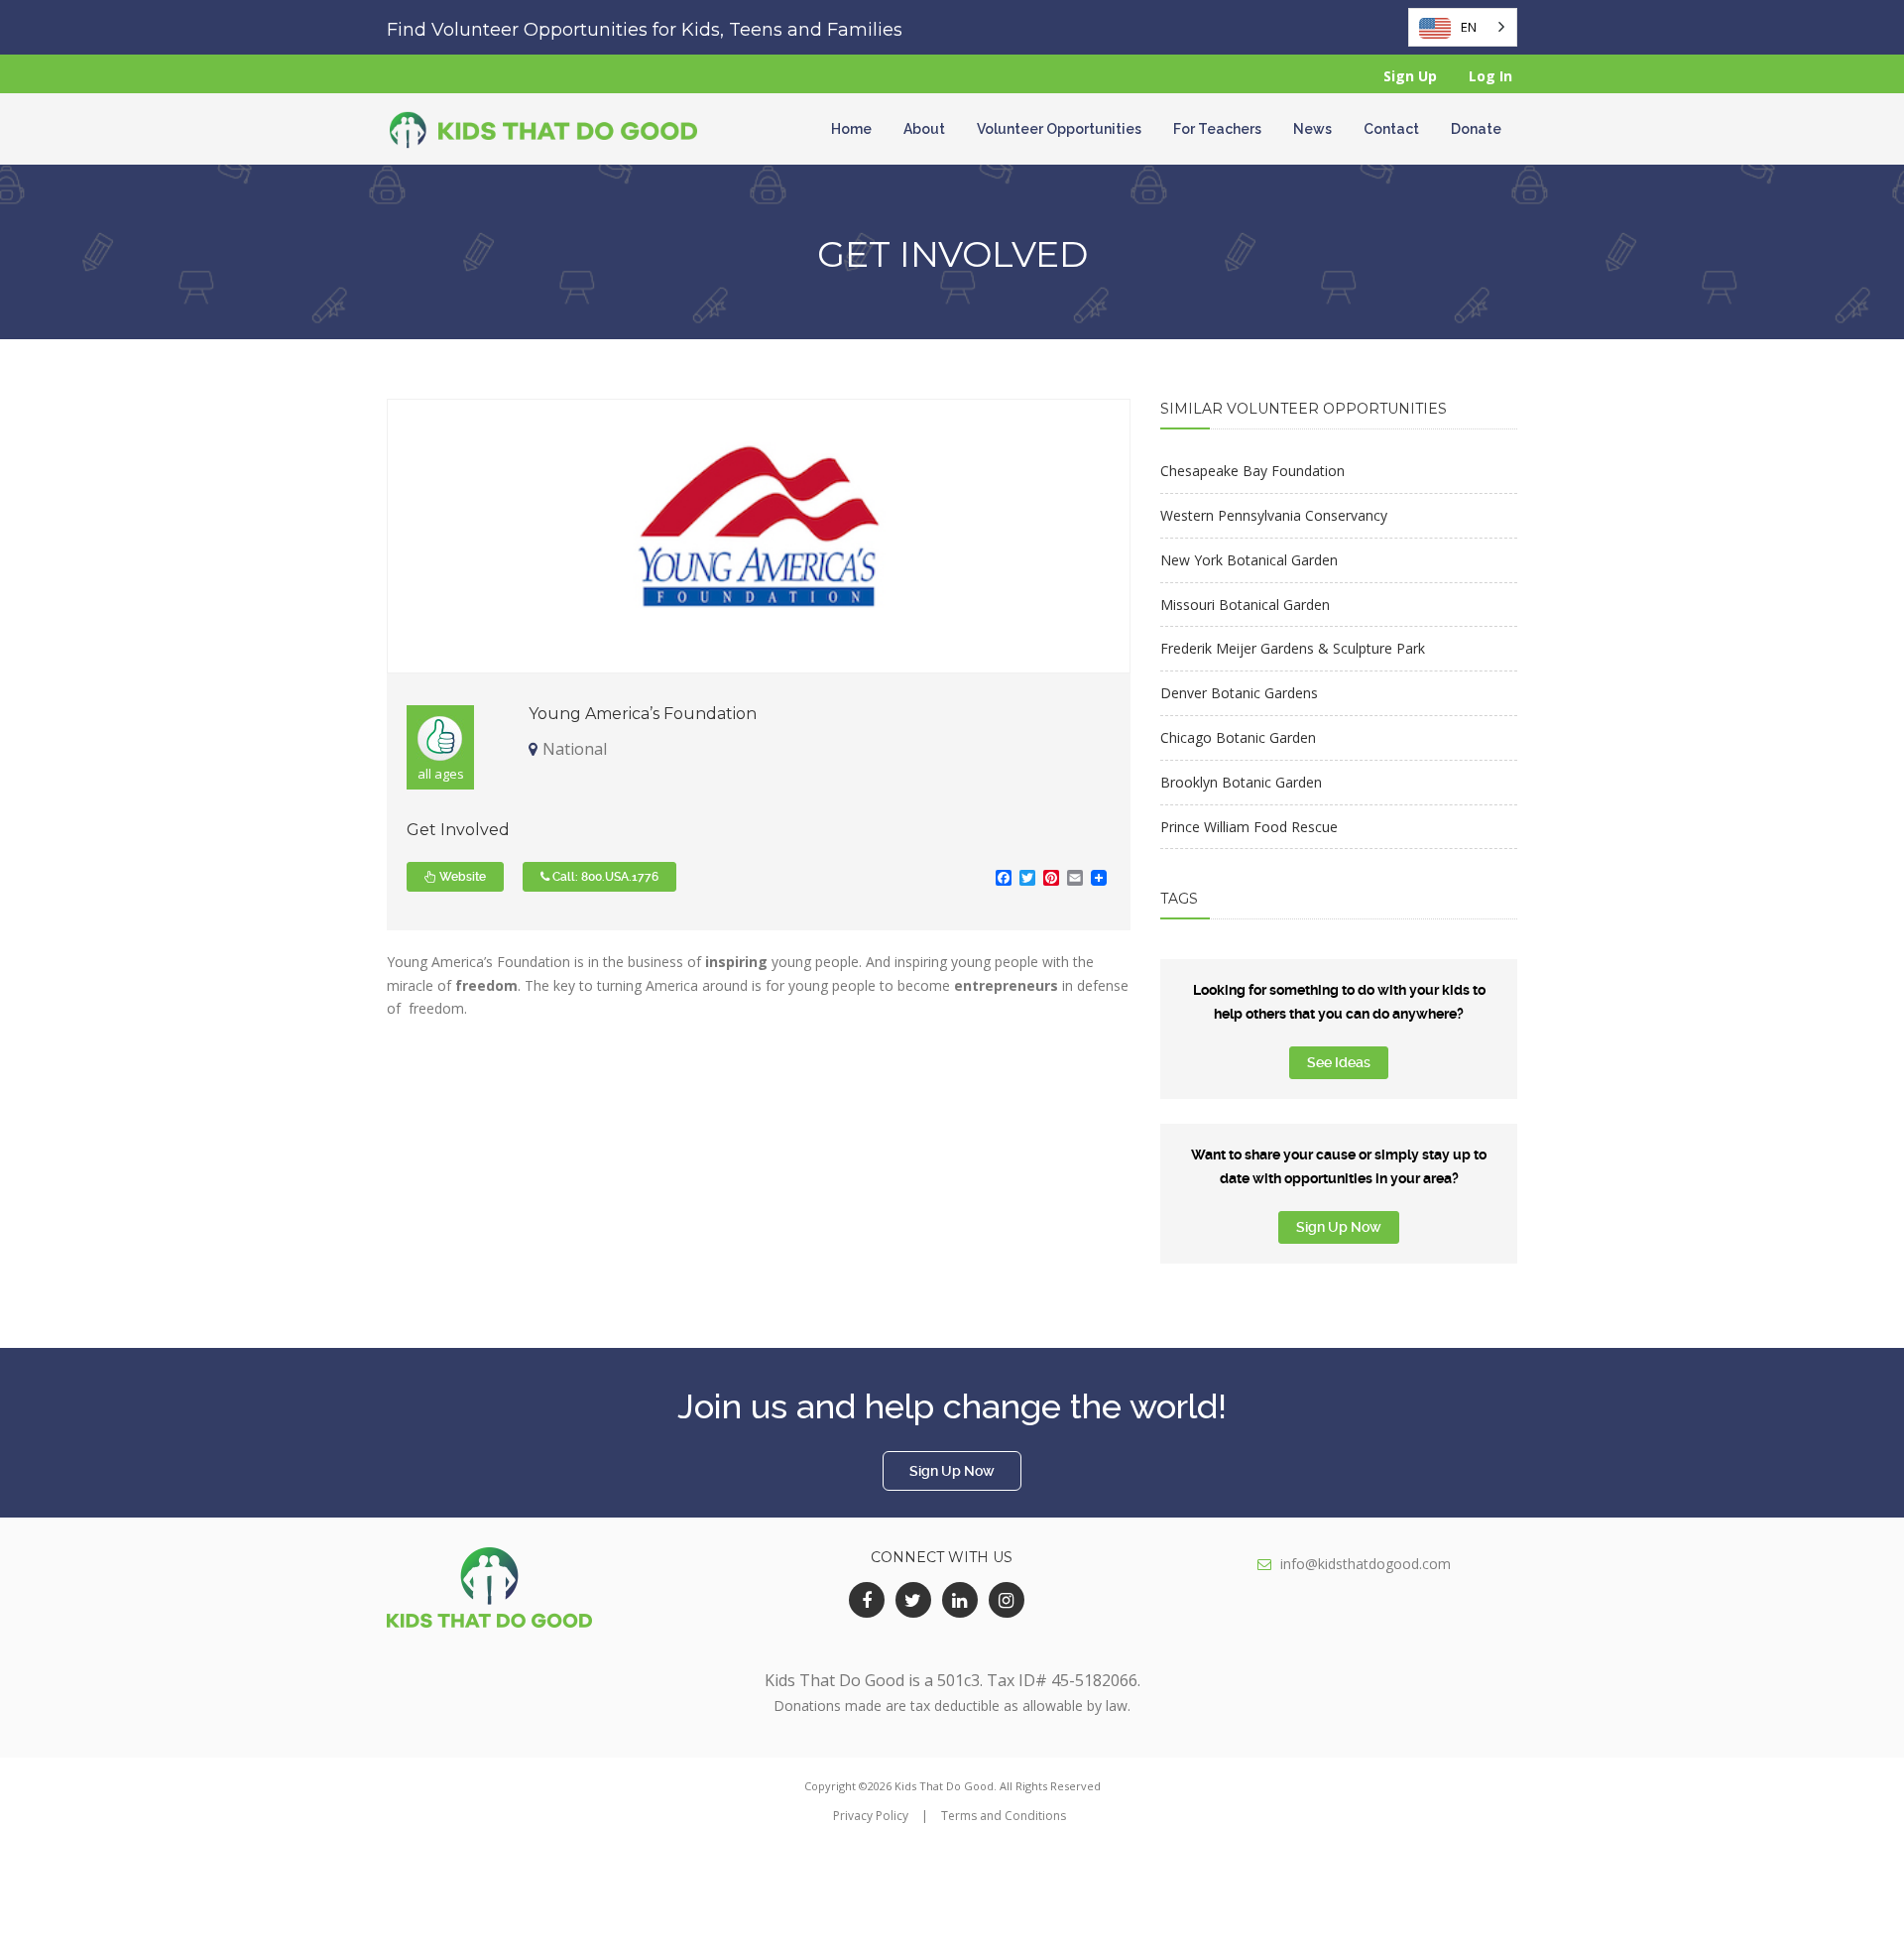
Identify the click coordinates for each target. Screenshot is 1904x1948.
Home (851, 129)
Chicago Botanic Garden (1238, 737)
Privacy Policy (871, 1816)
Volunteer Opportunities (1059, 129)
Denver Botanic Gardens (1239, 693)
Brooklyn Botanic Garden (1241, 782)
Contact (1391, 129)
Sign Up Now (1339, 1227)
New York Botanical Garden (1249, 560)
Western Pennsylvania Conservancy (1274, 515)
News (1312, 129)
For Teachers (1217, 129)
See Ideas (1339, 1062)
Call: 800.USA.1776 (604, 877)
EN (1469, 27)
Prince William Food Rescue (1249, 827)
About (924, 129)
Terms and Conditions (1004, 1816)
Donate (1476, 129)
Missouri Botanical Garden (1245, 605)
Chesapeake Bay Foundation (1252, 471)
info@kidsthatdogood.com (1366, 1564)
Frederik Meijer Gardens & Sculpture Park (1293, 648)
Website (461, 877)
